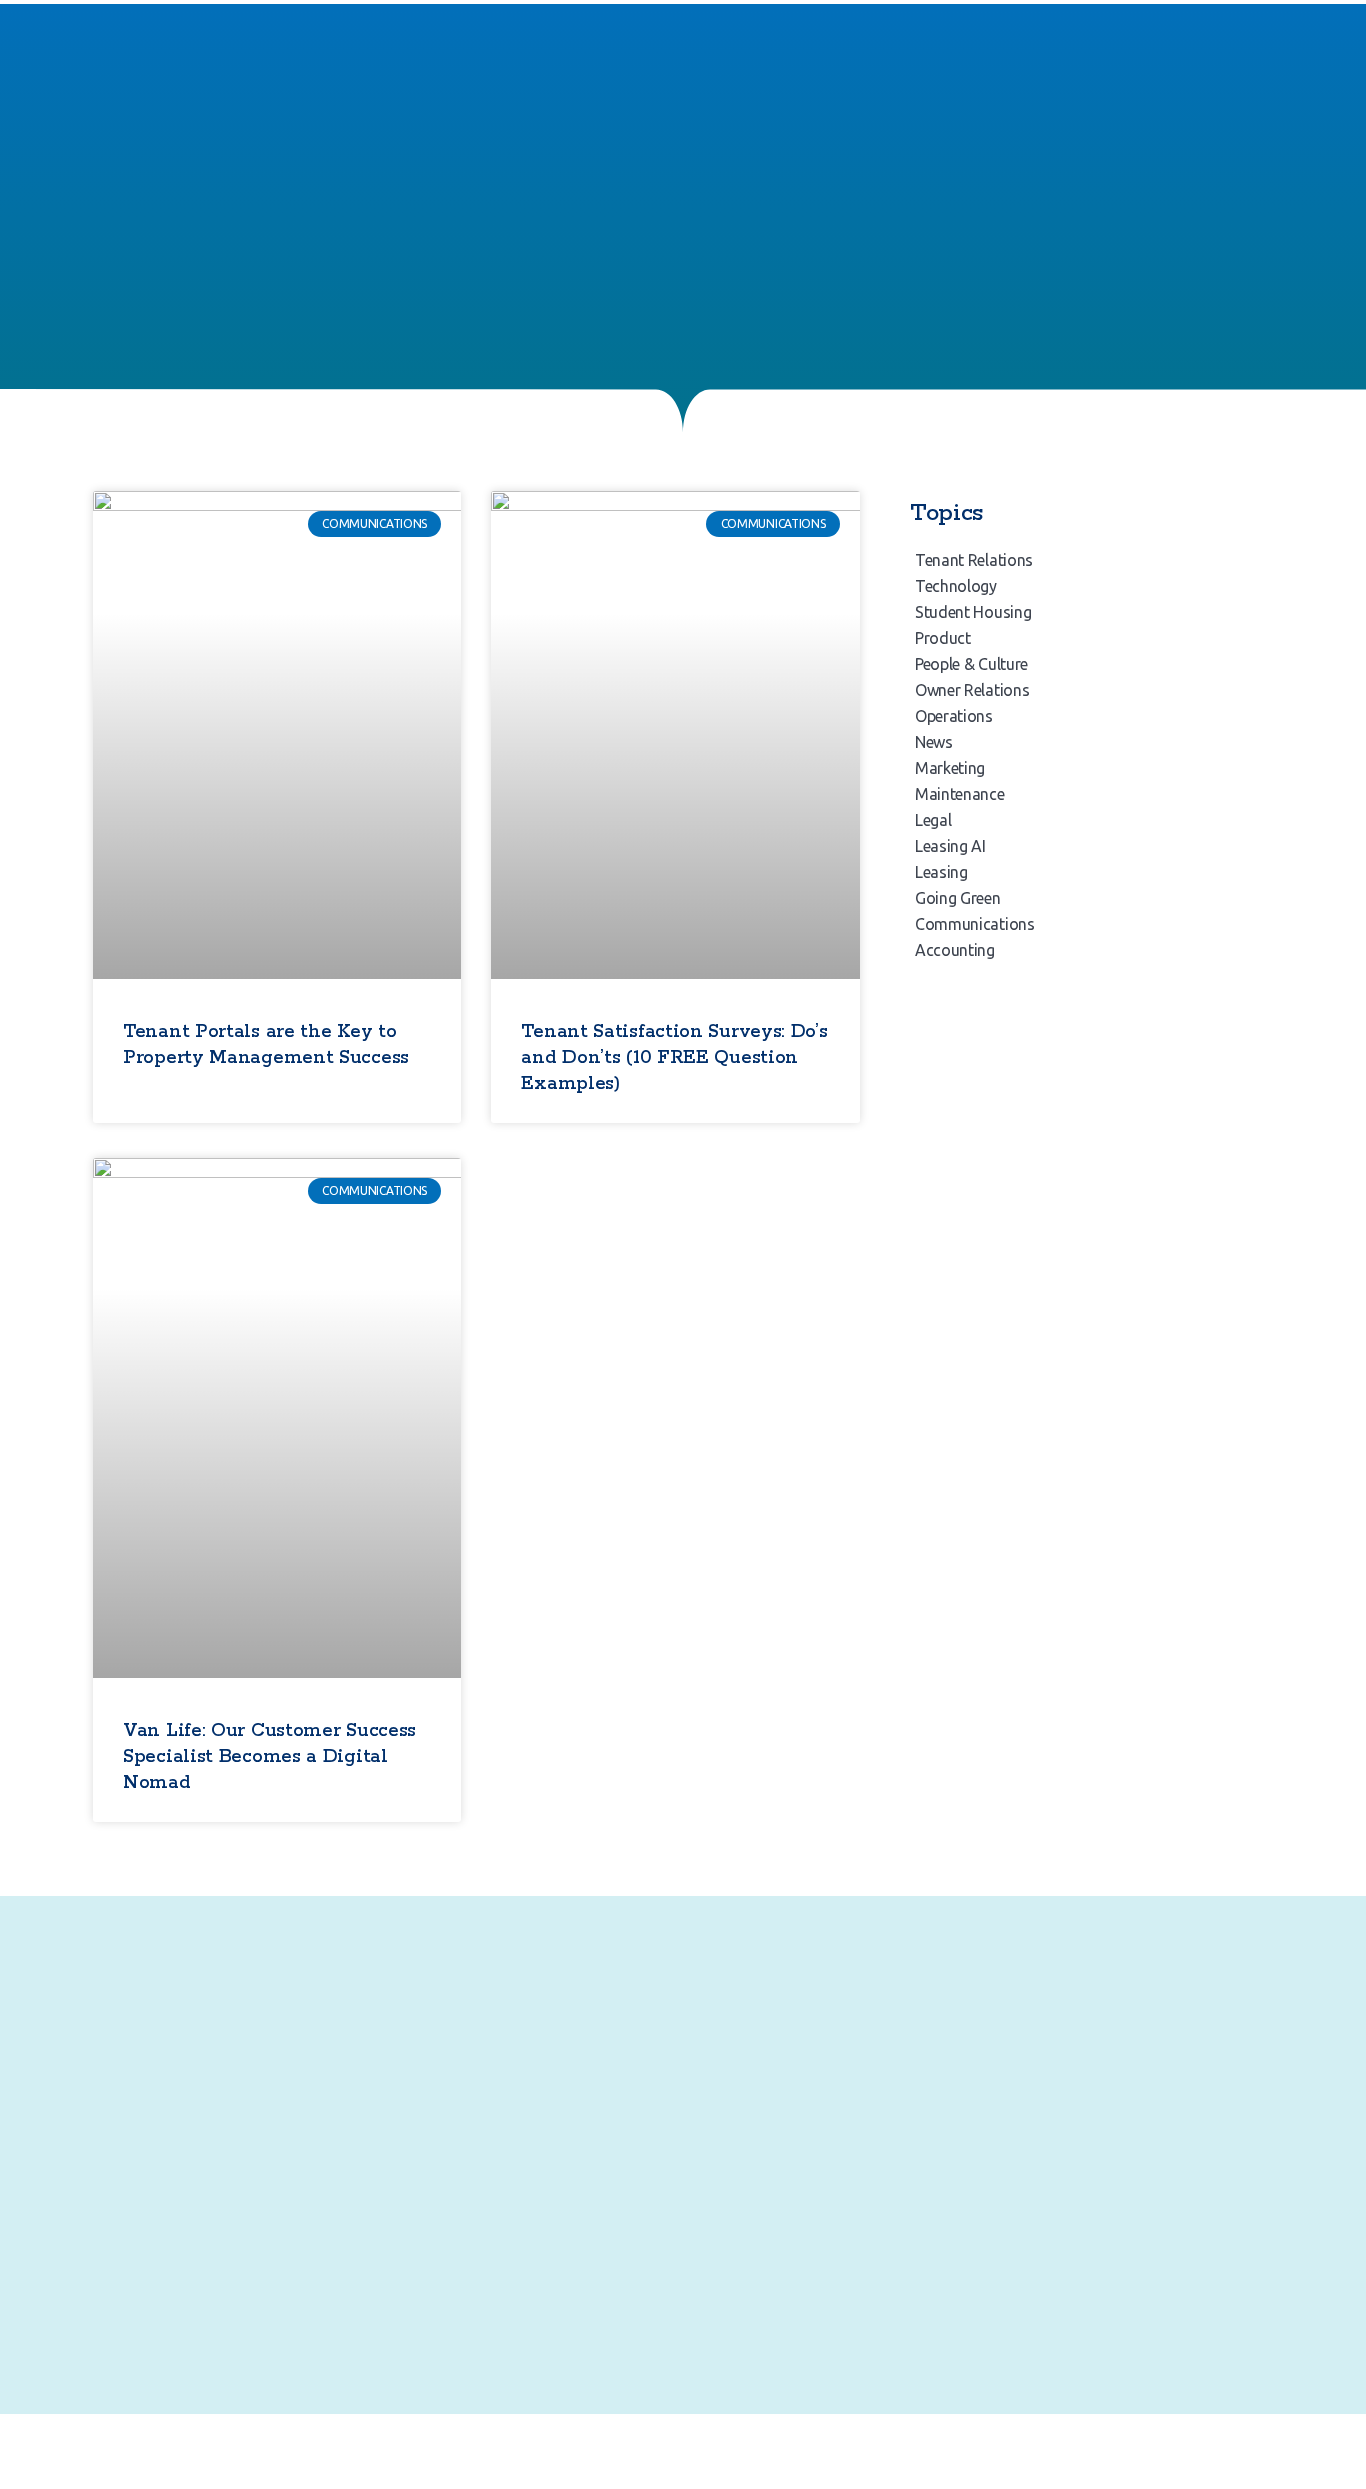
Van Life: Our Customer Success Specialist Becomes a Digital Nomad (269, 1757)
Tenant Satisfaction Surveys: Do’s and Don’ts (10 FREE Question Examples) (674, 1058)
